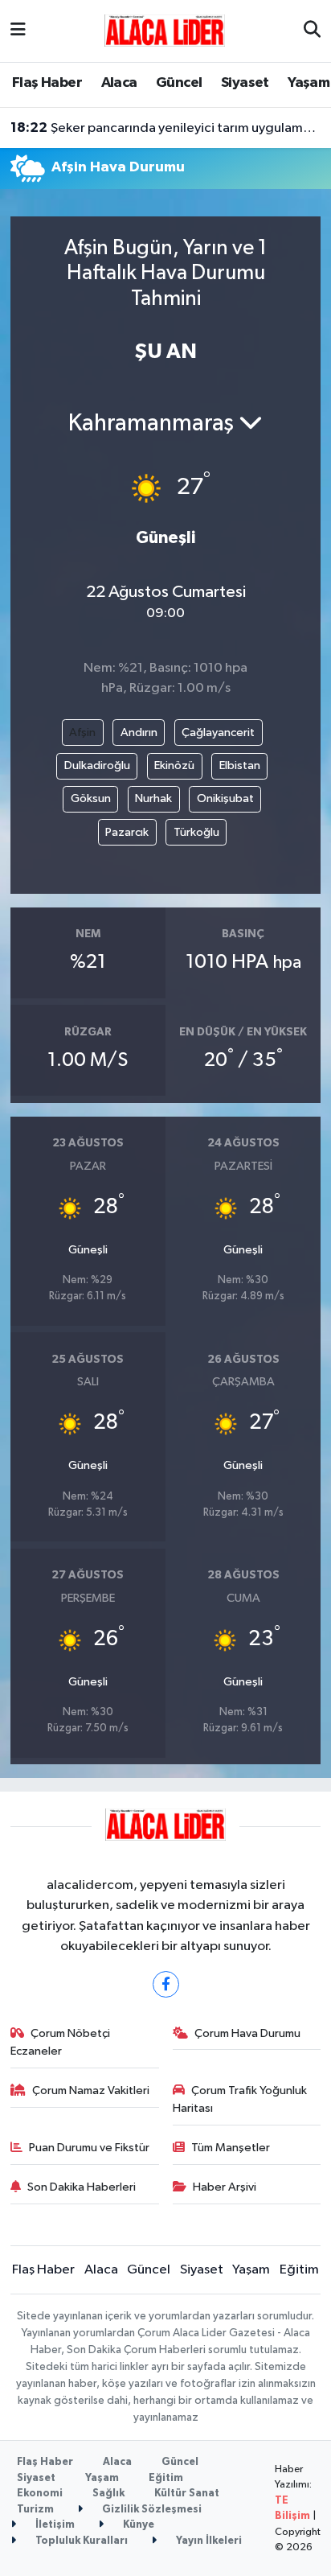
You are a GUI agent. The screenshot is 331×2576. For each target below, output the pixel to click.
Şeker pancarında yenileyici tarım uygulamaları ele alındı (166, 128)
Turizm (35, 2510)
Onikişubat (225, 798)
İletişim (54, 2525)
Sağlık (108, 2494)
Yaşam (309, 83)
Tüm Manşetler (231, 2148)
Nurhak (153, 798)
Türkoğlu (196, 832)
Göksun (91, 798)
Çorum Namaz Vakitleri (91, 2090)
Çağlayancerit (218, 732)
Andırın (139, 732)
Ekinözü (174, 765)
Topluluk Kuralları (80, 2541)
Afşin (82, 732)
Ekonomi (40, 2494)
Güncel (179, 83)
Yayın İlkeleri (208, 2541)
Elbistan (240, 765)
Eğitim (299, 2270)
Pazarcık (127, 832)
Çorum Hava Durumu (247, 2033)
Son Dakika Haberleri (82, 2187)
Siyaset (245, 83)
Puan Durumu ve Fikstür (89, 2148)
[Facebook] (166, 1984)
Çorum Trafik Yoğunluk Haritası (240, 2099)
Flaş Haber (47, 83)
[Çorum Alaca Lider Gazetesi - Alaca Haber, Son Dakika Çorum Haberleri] (165, 30)
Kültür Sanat (187, 2494)
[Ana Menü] (18, 31)
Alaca (119, 83)
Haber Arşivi (225, 2187)
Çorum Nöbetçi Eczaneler (61, 2042)
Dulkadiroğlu (97, 765)
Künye (137, 2525)
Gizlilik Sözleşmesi (151, 2510)
